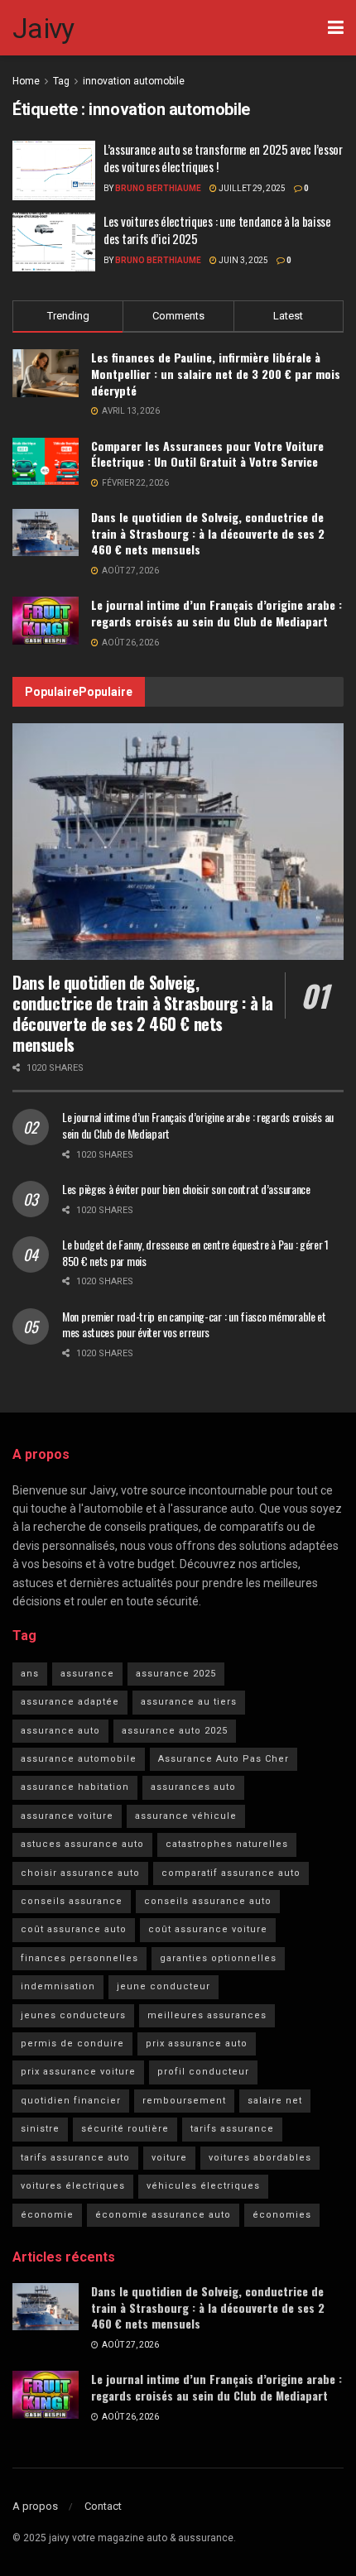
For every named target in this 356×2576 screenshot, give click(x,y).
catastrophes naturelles (227, 1844)
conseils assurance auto (208, 1901)
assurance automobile (79, 1759)
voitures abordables (260, 2158)
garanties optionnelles (218, 1958)
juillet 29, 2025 (251, 188)
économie (47, 2215)
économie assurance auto (163, 2215)
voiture (169, 2158)
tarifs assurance (232, 2129)
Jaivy (43, 28)
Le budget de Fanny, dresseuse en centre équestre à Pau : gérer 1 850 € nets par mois (195, 1252)
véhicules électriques (203, 2186)
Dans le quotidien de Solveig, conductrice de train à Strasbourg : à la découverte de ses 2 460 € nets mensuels (208, 533)
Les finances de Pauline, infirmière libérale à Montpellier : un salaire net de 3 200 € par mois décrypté (216, 373)
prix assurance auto (197, 2044)
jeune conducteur (164, 1986)
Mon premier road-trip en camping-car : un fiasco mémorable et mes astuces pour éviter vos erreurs (194, 1324)
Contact (103, 2506)
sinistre (40, 2129)
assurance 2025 (176, 1674)
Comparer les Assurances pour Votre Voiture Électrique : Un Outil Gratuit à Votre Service (207, 454)
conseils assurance (72, 1901)
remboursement (184, 2101)
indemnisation (58, 1986)
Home (26, 81)
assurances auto (193, 1787)
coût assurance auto (74, 1929)
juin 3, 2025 (243, 260)
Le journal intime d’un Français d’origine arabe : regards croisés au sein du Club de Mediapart (216, 613)
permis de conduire (72, 2044)
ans (30, 1674)
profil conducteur (203, 2072)
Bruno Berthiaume (158, 188)
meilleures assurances (207, 2015)
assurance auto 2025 (175, 1731)
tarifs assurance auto (75, 2158)
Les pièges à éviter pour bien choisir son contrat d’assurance (186, 1189)
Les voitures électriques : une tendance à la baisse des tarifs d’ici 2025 (217, 230)
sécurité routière (125, 2129)
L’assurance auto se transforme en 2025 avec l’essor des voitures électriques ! (223, 158)
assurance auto (60, 1731)
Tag (61, 81)
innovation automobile (134, 81)
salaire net (275, 2101)
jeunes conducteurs (73, 2015)
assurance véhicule (186, 1816)
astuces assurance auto (82, 1844)
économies (282, 2215)
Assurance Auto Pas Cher (224, 1759)
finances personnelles (79, 1958)
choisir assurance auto (80, 1873)
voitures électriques (73, 2186)
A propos (35, 2506)
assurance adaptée (70, 1702)
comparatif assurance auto (231, 1873)
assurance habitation (75, 1787)
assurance (87, 1674)
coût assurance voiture (208, 1929)
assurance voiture (67, 1816)
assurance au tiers (189, 1702)
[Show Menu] (336, 28)
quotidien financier (71, 2101)
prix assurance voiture (78, 2072)
